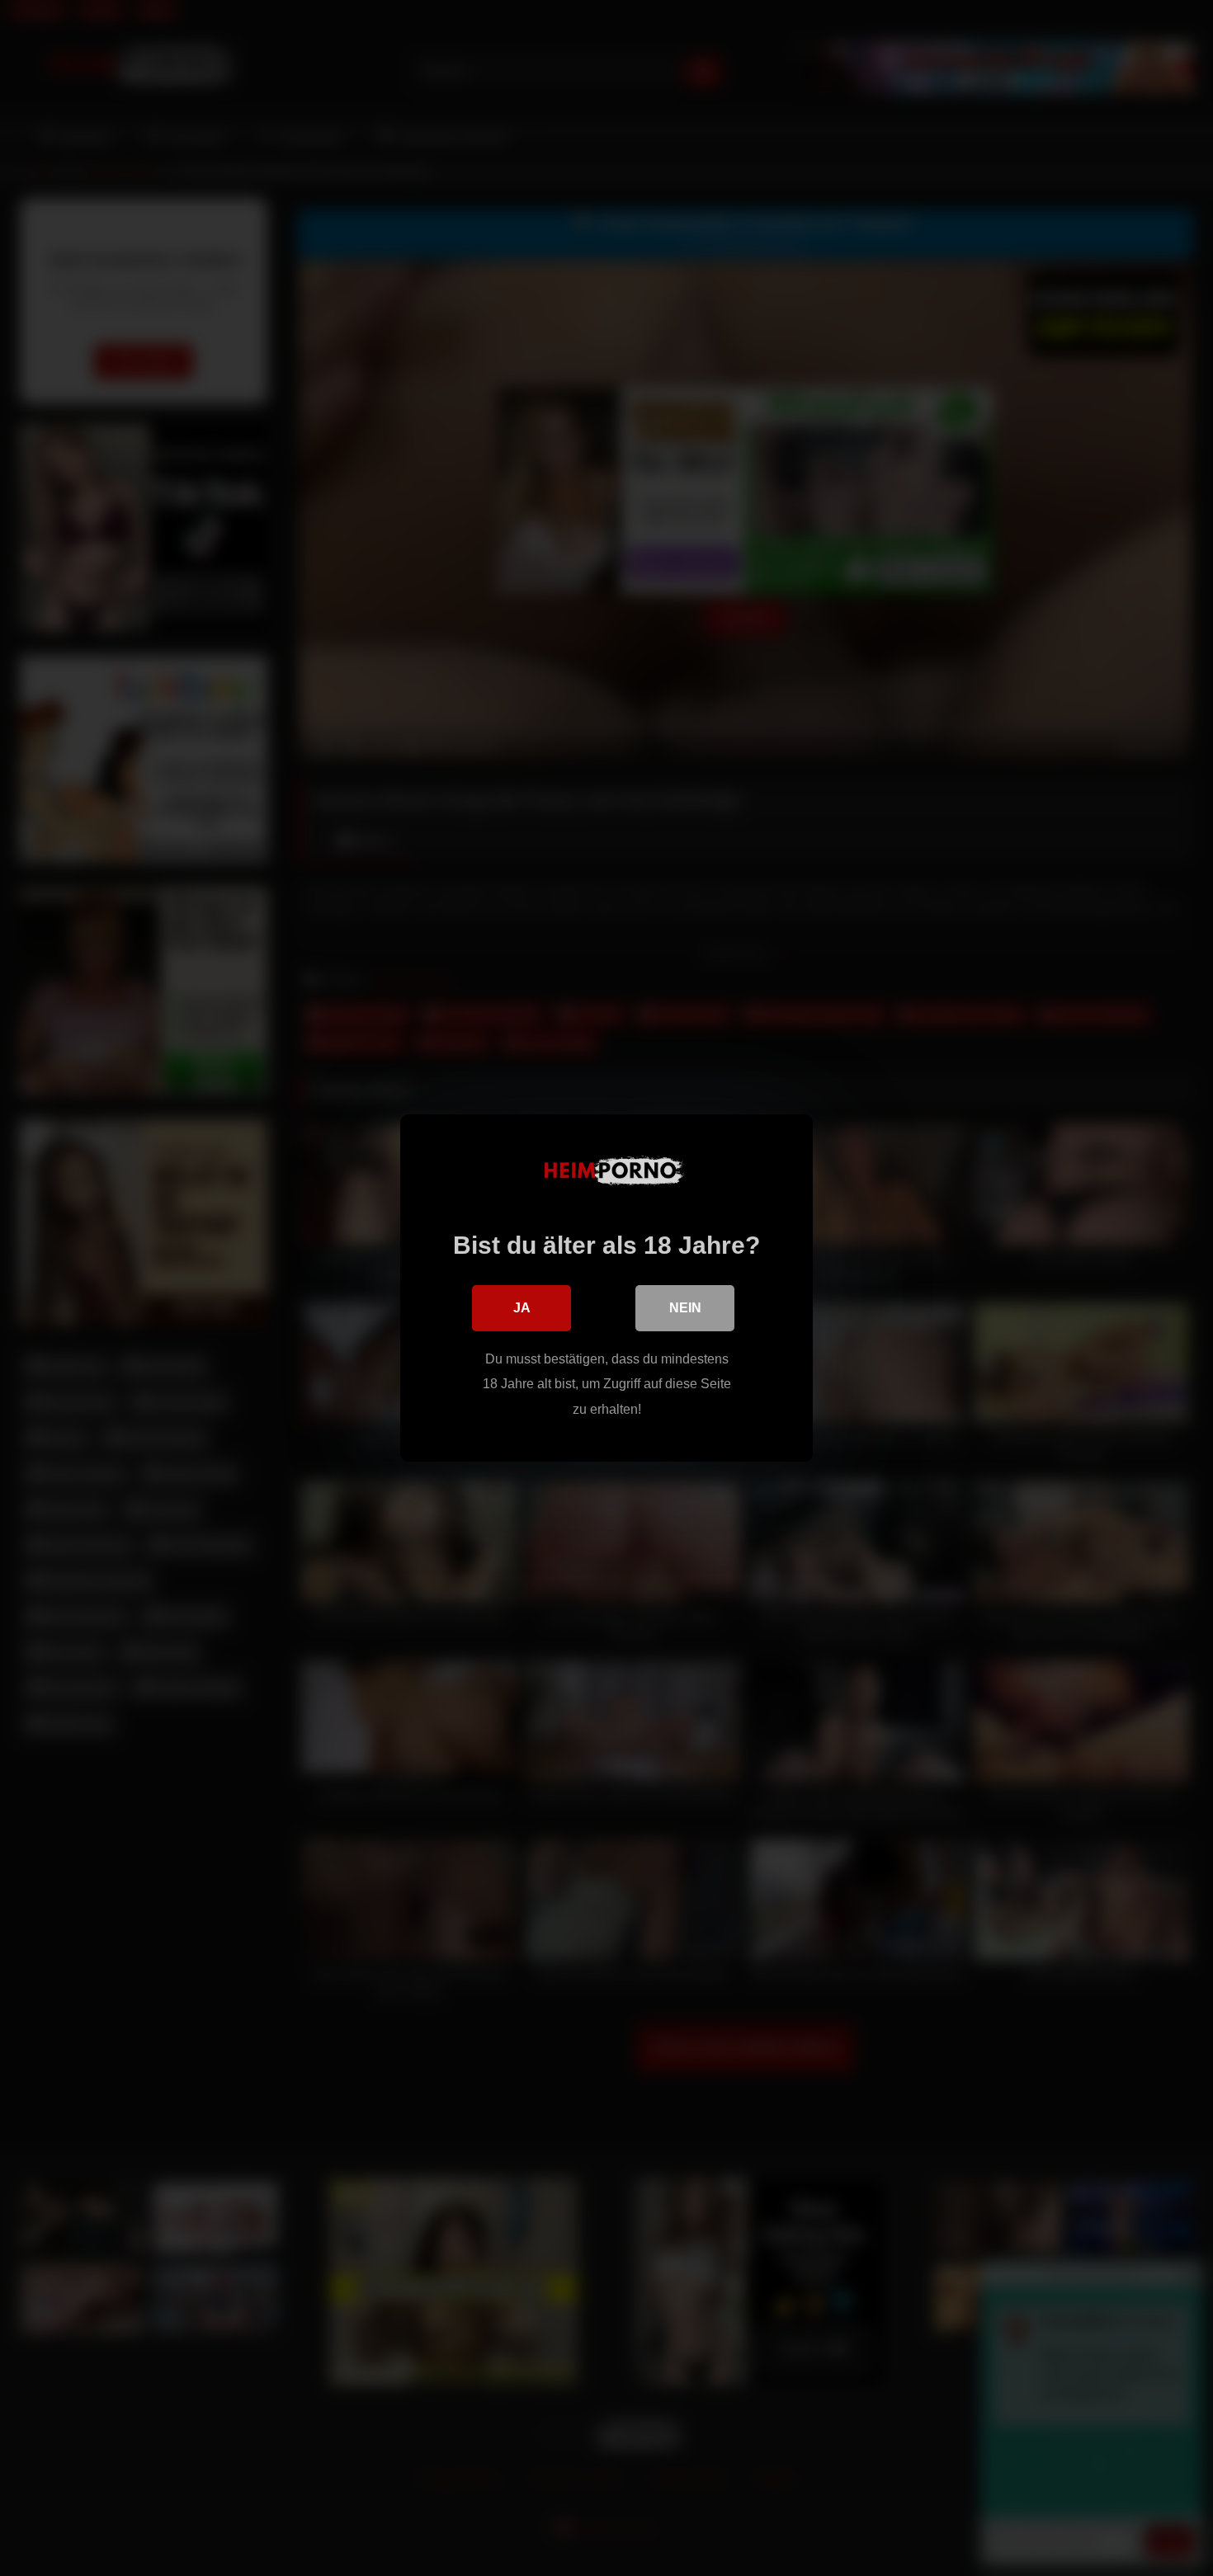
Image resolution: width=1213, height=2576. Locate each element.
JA (522, 1308)
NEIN (685, 1308)
